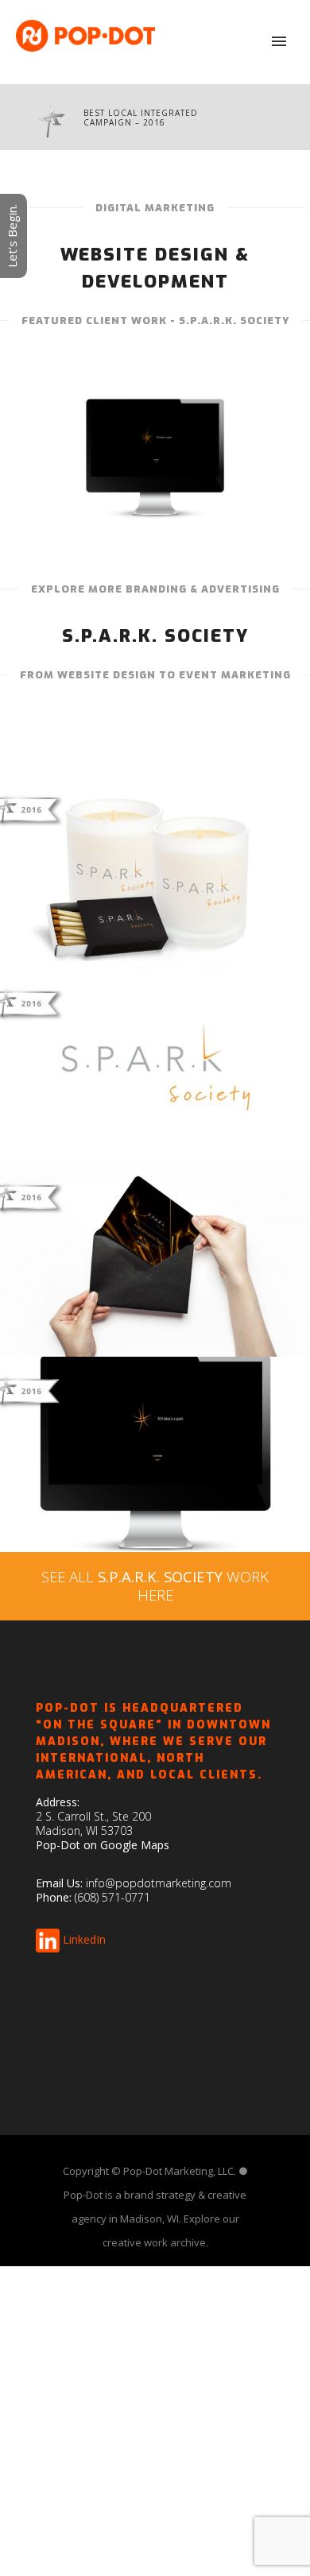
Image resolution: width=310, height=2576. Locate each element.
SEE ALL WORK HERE (155, 1585)
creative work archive (154, 2242)
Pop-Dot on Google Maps (103, 1845)
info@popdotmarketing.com (159, 1883)
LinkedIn (84, 1939)
